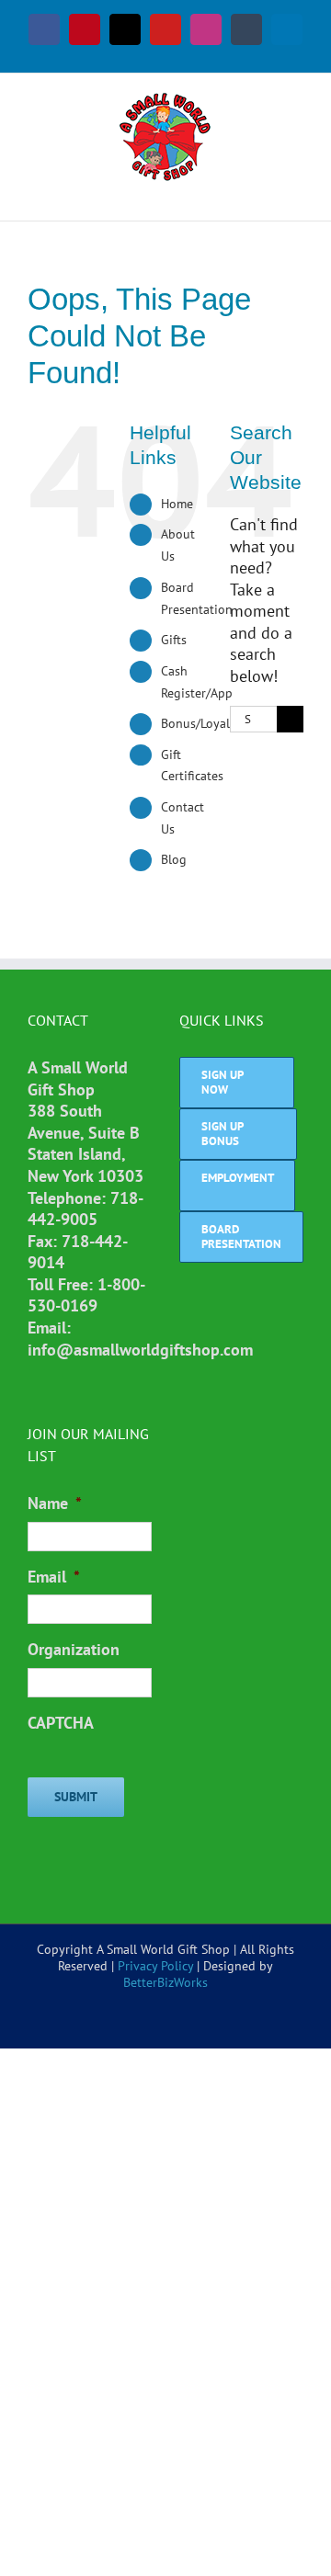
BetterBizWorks (165, 1982)
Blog (174, 859)
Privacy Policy (155, 1966)
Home (177, 504)
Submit (76, 1797)
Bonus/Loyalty (201, 723)
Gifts (174, 640)
